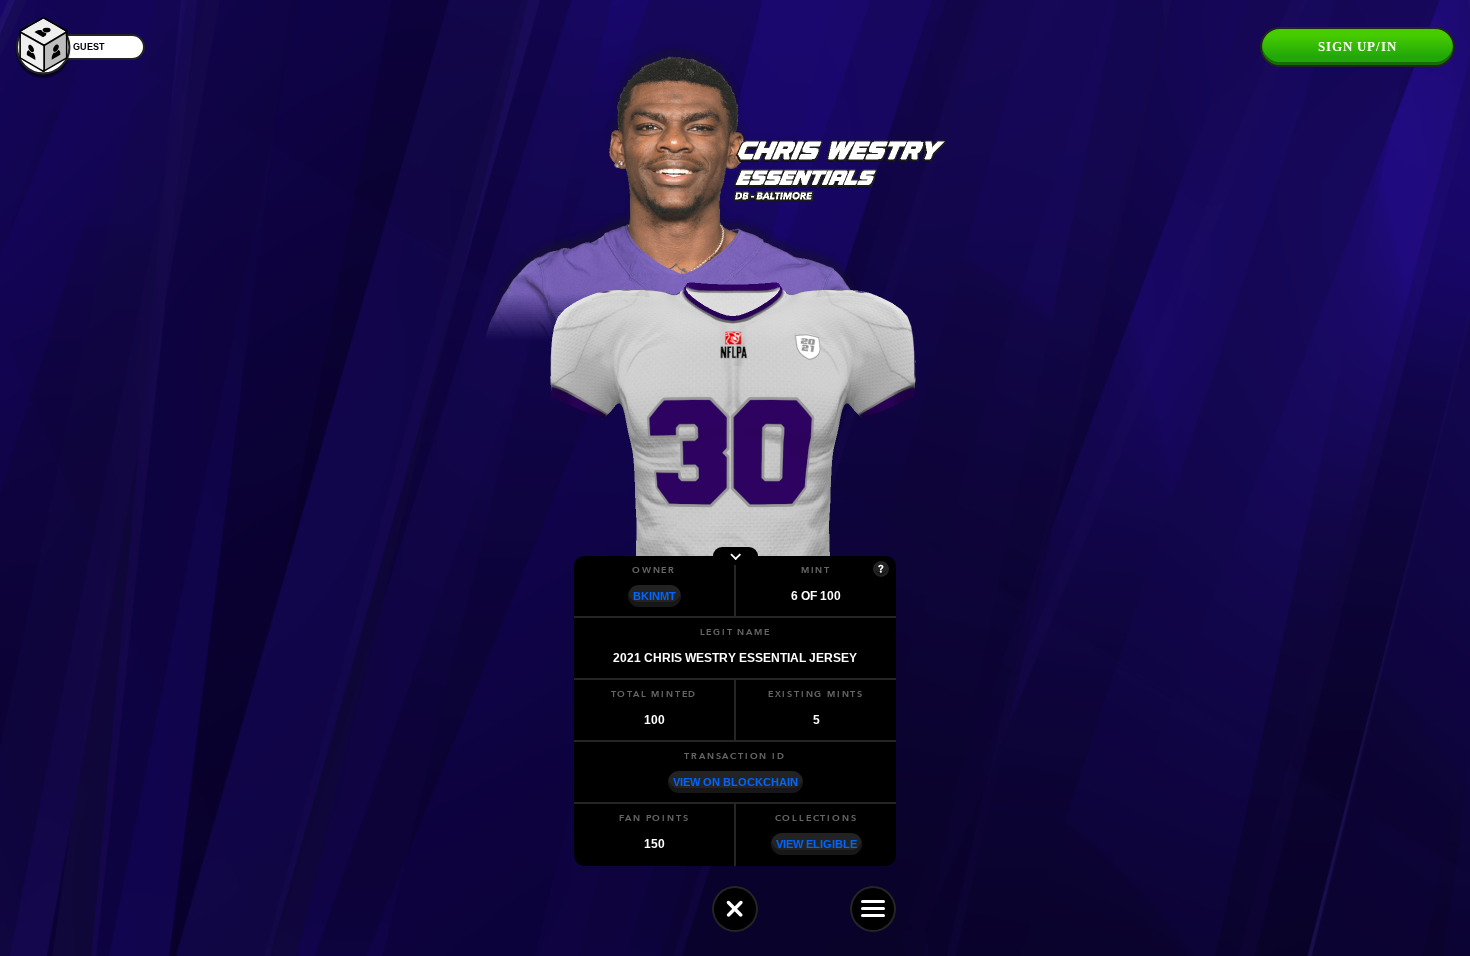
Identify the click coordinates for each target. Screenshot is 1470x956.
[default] (735, 909)
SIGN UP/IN (1357, 46)
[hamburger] (873, 909)
